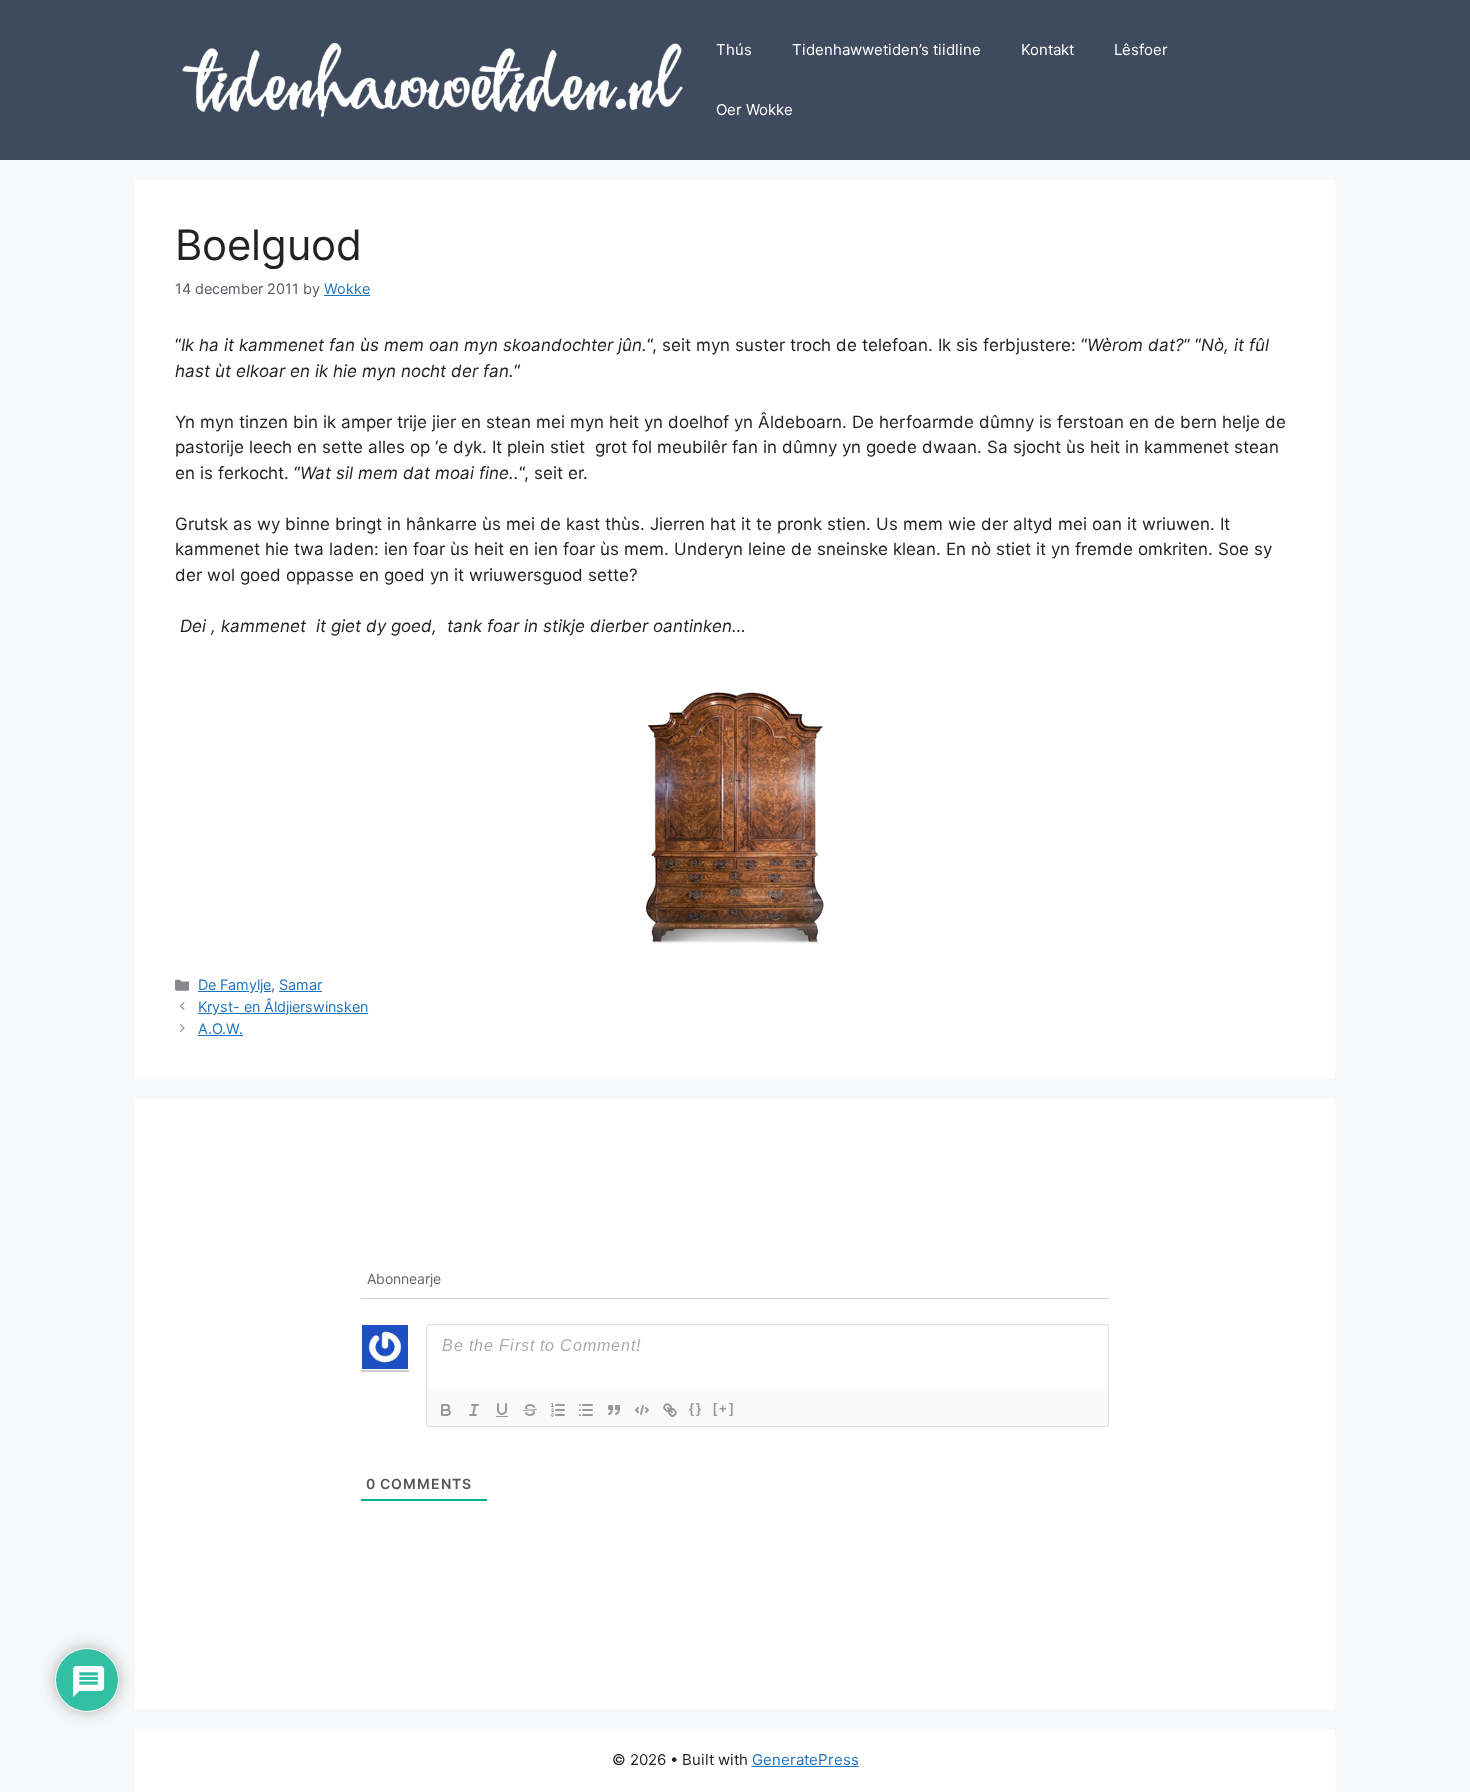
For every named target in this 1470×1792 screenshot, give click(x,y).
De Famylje (234, 984)
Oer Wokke (754, 109)
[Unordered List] (586, 1410)
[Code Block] (642, 1410)
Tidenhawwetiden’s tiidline (886, 49)
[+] (724, 1408)
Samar (300, 984)
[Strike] (530, 1410)
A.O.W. (220, 1028)
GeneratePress (805, 1759)
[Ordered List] (558, 1410)
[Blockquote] (614, 1410)
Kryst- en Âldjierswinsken (283, 1006)
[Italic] (474, 1410)
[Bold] (446, 1410)
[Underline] (502, 1410)
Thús (734, 49)
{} (696, 1408)
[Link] (670, 1410)
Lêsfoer (1141, 49)
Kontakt (1047, 49)
